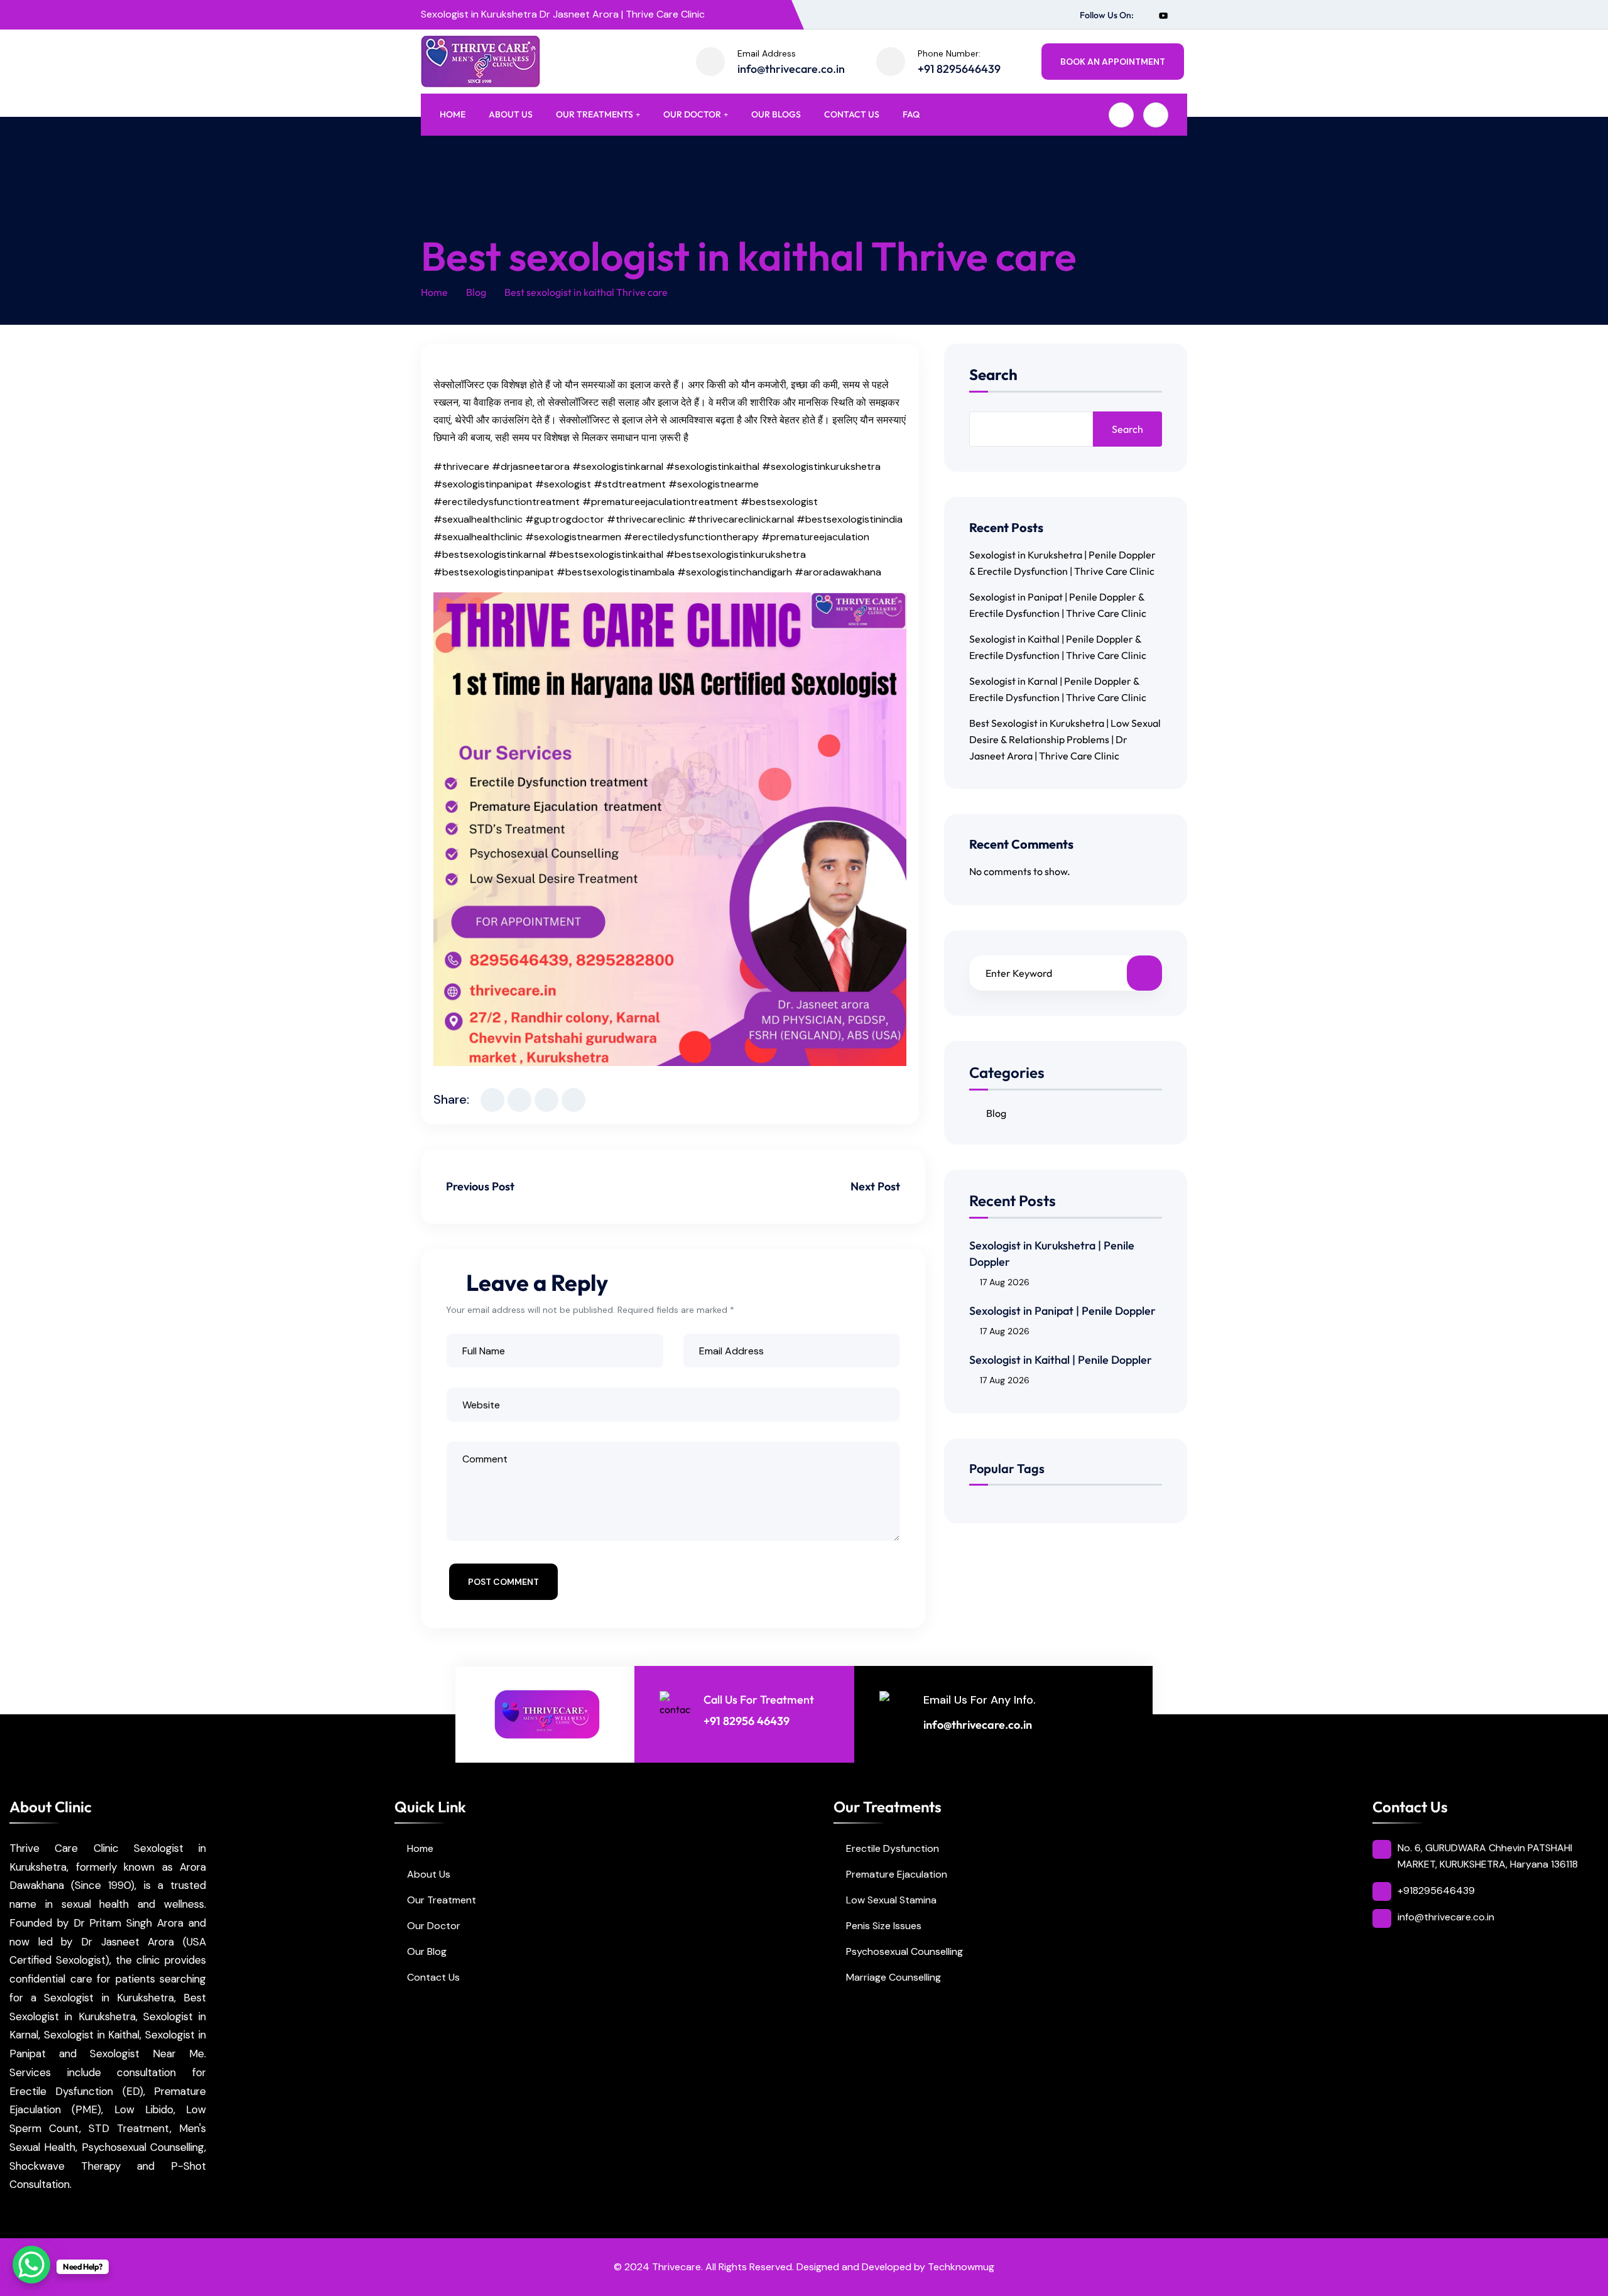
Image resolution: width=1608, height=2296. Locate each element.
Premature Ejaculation (897, 1874)
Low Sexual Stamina (891, 1900)
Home (453, 114)
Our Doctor (692, 114)
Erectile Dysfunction (893, 1848)
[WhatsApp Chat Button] (31, 2265)
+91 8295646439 (959, 69)
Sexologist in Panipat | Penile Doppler (1062, 1311)
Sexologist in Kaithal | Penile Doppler (1061, 1360)
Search (993, 375)
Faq (911, 114)
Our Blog (427, 1951)
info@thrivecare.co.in (791, 69)
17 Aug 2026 (1005, 1282)
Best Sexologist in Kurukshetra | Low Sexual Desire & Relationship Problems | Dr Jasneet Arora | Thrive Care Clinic (1065, 739)
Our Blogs (776, 114)
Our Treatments (595, 114)
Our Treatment (442, 1900)
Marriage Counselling (894, 1977)
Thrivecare (676, 2267)
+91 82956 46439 (747, 1721)
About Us (511, 114)
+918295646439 (1436, 1891)
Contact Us (852, 114)
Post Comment (503, 1582)
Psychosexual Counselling (905, 1951)
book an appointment (1113, 62)
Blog (476, 292)
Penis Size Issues (884, 1926)
